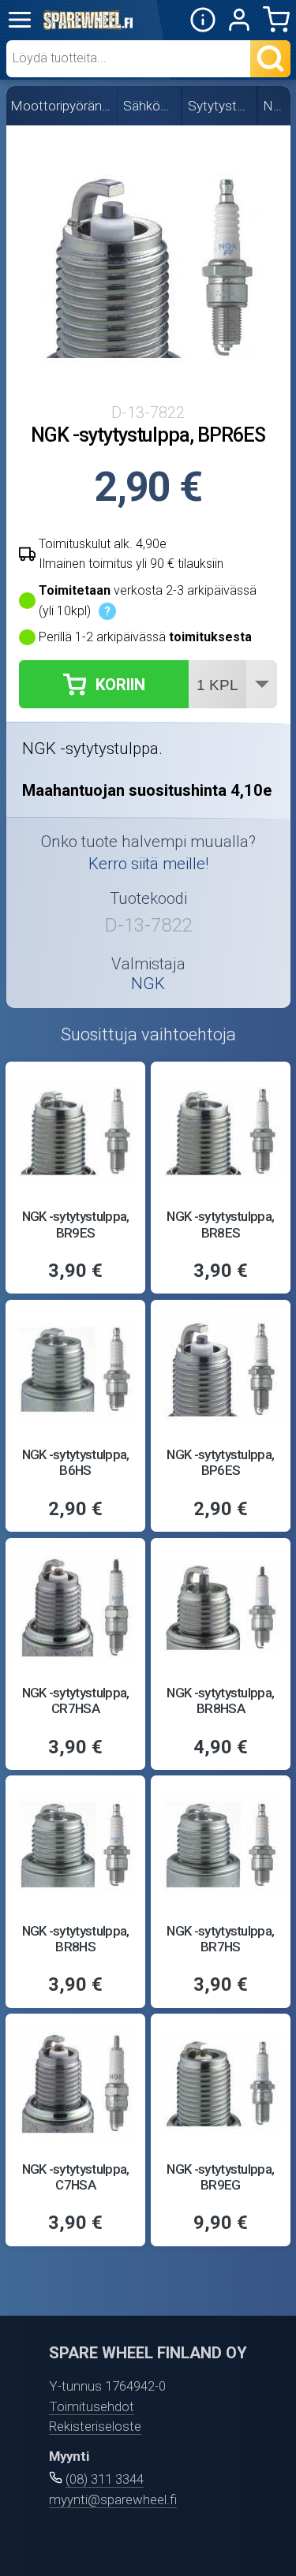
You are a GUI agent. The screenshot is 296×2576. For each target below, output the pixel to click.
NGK (275, 106)
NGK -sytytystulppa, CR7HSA (76, 1701)
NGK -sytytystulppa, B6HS (76, 1462)
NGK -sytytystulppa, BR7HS (220, 1939)
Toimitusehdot (92, 2406)
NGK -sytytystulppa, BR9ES (76, 1224)
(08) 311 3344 (105, 2479)
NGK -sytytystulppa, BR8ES (220, 1224)
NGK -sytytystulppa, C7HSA (76, 2177)
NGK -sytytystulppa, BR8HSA (220, 1701)
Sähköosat (150, 106)
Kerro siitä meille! (148, 864)
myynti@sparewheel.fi (113, 2499)
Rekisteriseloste (95, 2426)
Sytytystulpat (220, 106)
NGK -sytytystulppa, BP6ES (220, 1462)
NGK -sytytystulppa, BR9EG (220, 2177)
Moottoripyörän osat (62, 106)
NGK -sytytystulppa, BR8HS (76, 1939)
